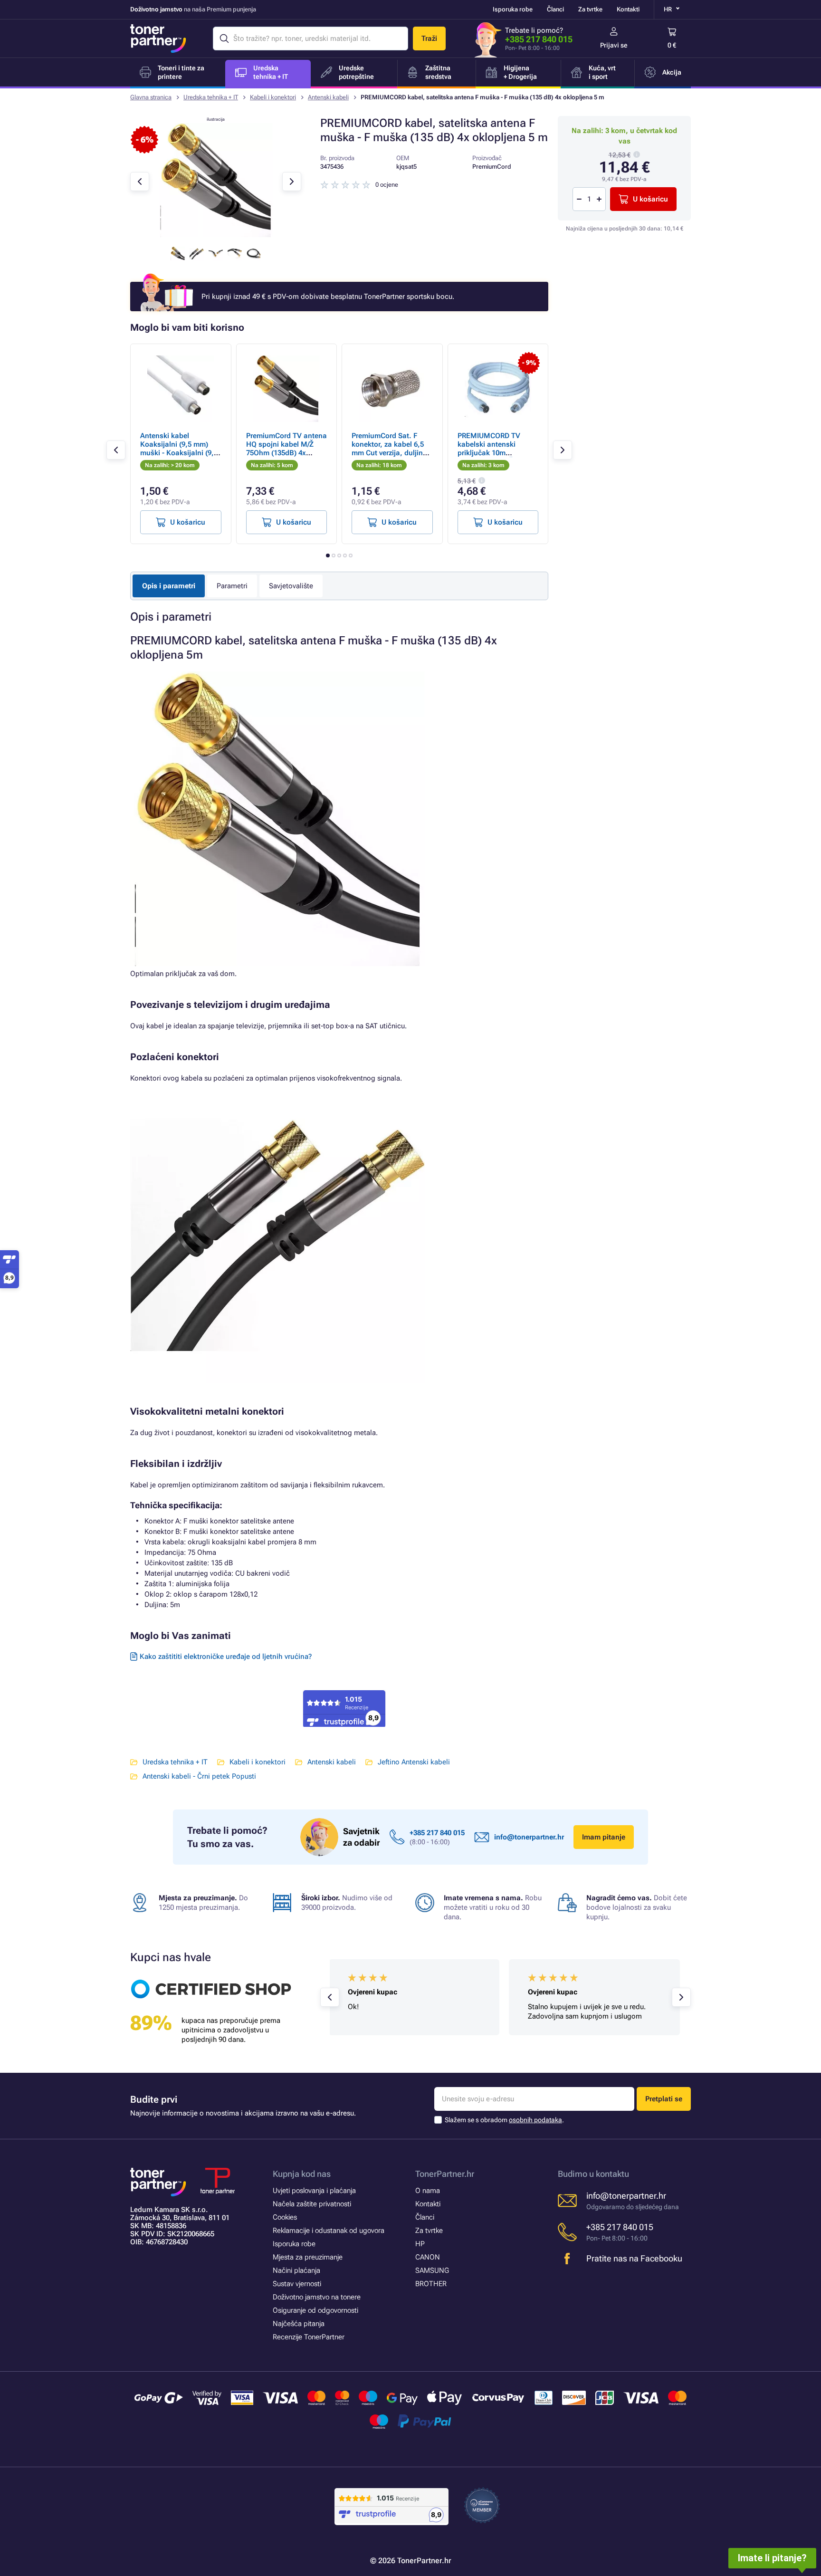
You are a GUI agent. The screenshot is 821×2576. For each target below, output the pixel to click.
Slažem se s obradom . (504, 2120)
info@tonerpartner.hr (529, 1837)
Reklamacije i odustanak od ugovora (329, 2231)
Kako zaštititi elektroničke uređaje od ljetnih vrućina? (226, 1657)
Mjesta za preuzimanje (308, 2257)
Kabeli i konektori (273, 97)
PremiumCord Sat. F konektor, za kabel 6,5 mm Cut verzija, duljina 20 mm (389, 449)
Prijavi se (614, 45)
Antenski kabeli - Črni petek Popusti (199, 1776)
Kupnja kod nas (302, 2174)
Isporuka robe (513, 9)
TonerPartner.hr (445, 2174)
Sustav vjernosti (297, 2284)
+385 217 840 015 (539, 39)
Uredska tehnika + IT (211, 97)
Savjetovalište (291, 586)
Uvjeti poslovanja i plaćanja (314, 2191)
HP (420, 2244)
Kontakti (628, 9)
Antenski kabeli (328, 97)
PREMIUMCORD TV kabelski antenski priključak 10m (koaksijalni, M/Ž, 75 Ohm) (491, 453)
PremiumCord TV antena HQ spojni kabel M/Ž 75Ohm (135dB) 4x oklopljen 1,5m (286, 449)
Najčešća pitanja (299, 2324)
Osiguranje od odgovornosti (315, 2310)
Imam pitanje (604, 1837)
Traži (429, 38)
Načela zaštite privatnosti (312, 2204)
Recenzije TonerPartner (309, 2337)
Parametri (232, 586)
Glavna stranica (151, 97)
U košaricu (650, 199)
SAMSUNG (432, 2270)
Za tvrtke (590, 9)
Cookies (285, 2217)
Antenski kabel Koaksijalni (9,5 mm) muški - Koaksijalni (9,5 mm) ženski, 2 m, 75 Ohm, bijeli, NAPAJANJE (180, 453)
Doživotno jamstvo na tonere (317, 2297)
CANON (428, 2257)
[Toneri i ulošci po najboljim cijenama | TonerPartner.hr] (158, 38)
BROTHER (431, 2284)
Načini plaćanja (296, 2270)
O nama (428, 2191)
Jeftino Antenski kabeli (414, 1762)
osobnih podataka (535, 2120)
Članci (555, 9)
